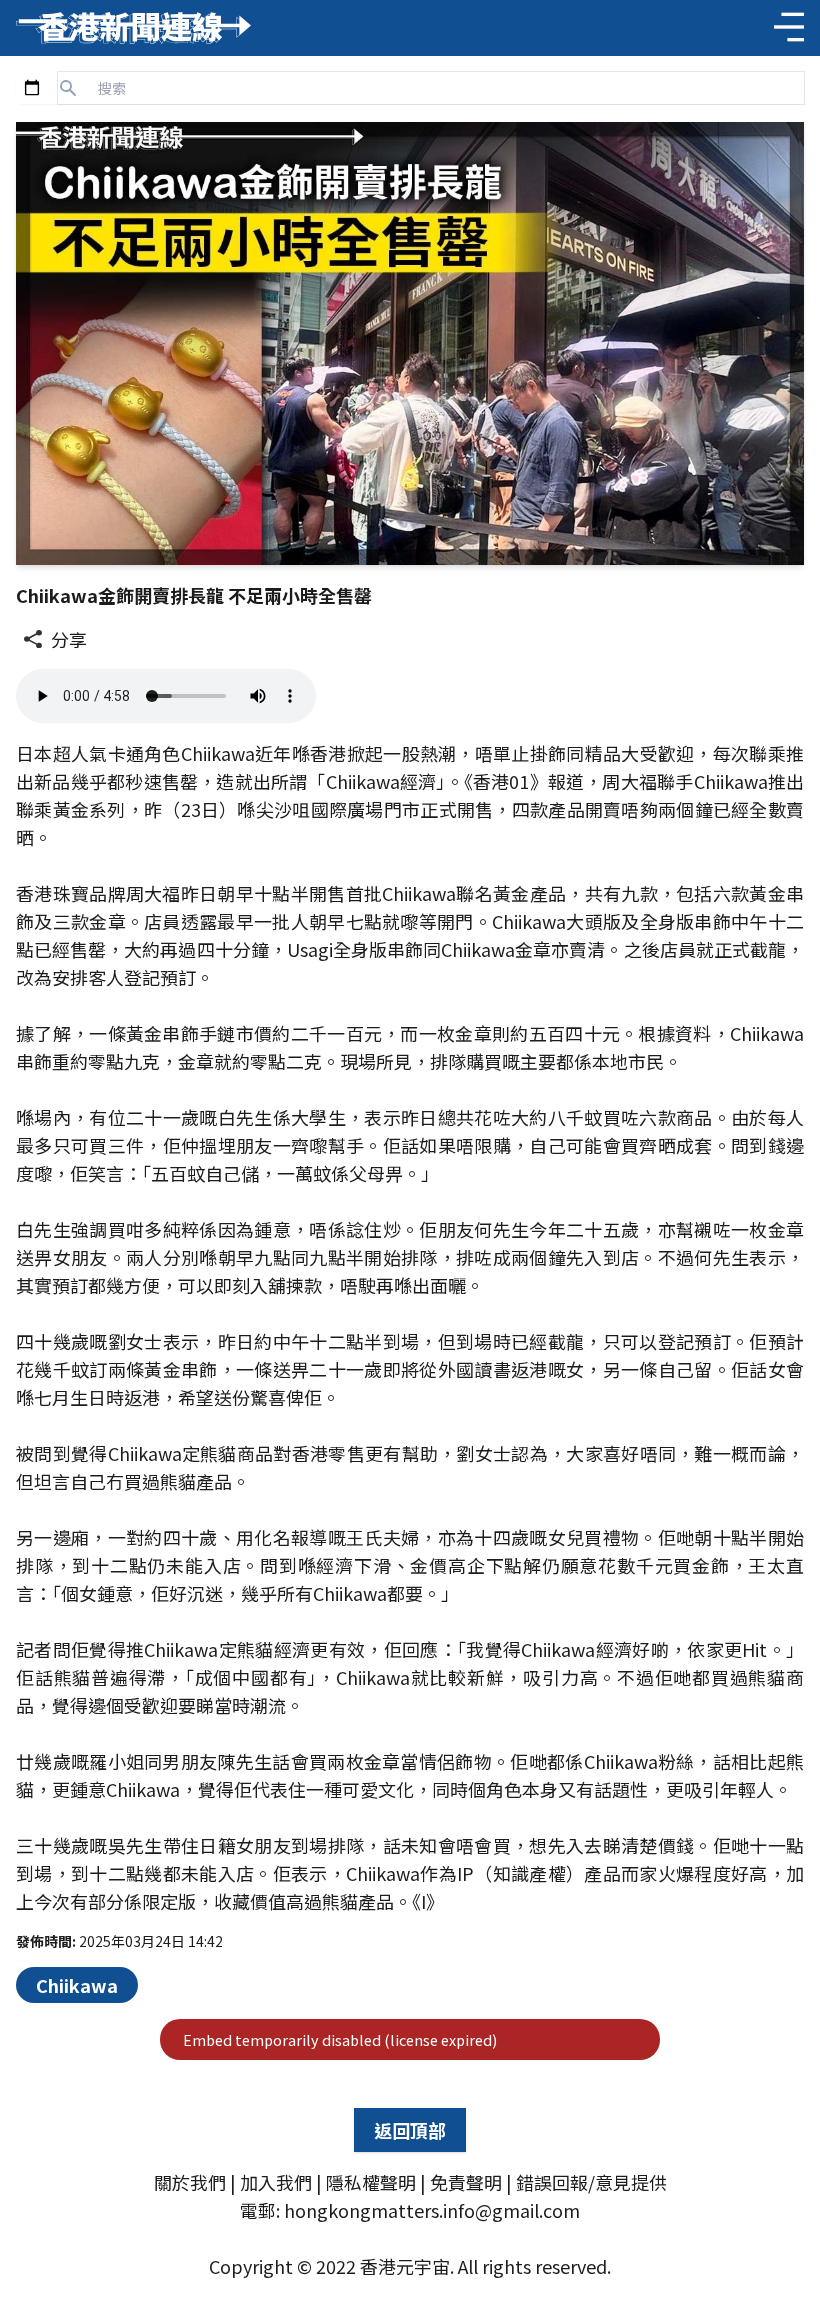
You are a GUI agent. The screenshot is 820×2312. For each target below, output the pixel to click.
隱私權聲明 (371, 2182)
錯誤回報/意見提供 (591, 2182)
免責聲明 (466, 2182)
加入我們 (276, 2182)
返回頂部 (410, 2130)
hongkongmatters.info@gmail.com (432, 2210)
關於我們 (190, 2182)
